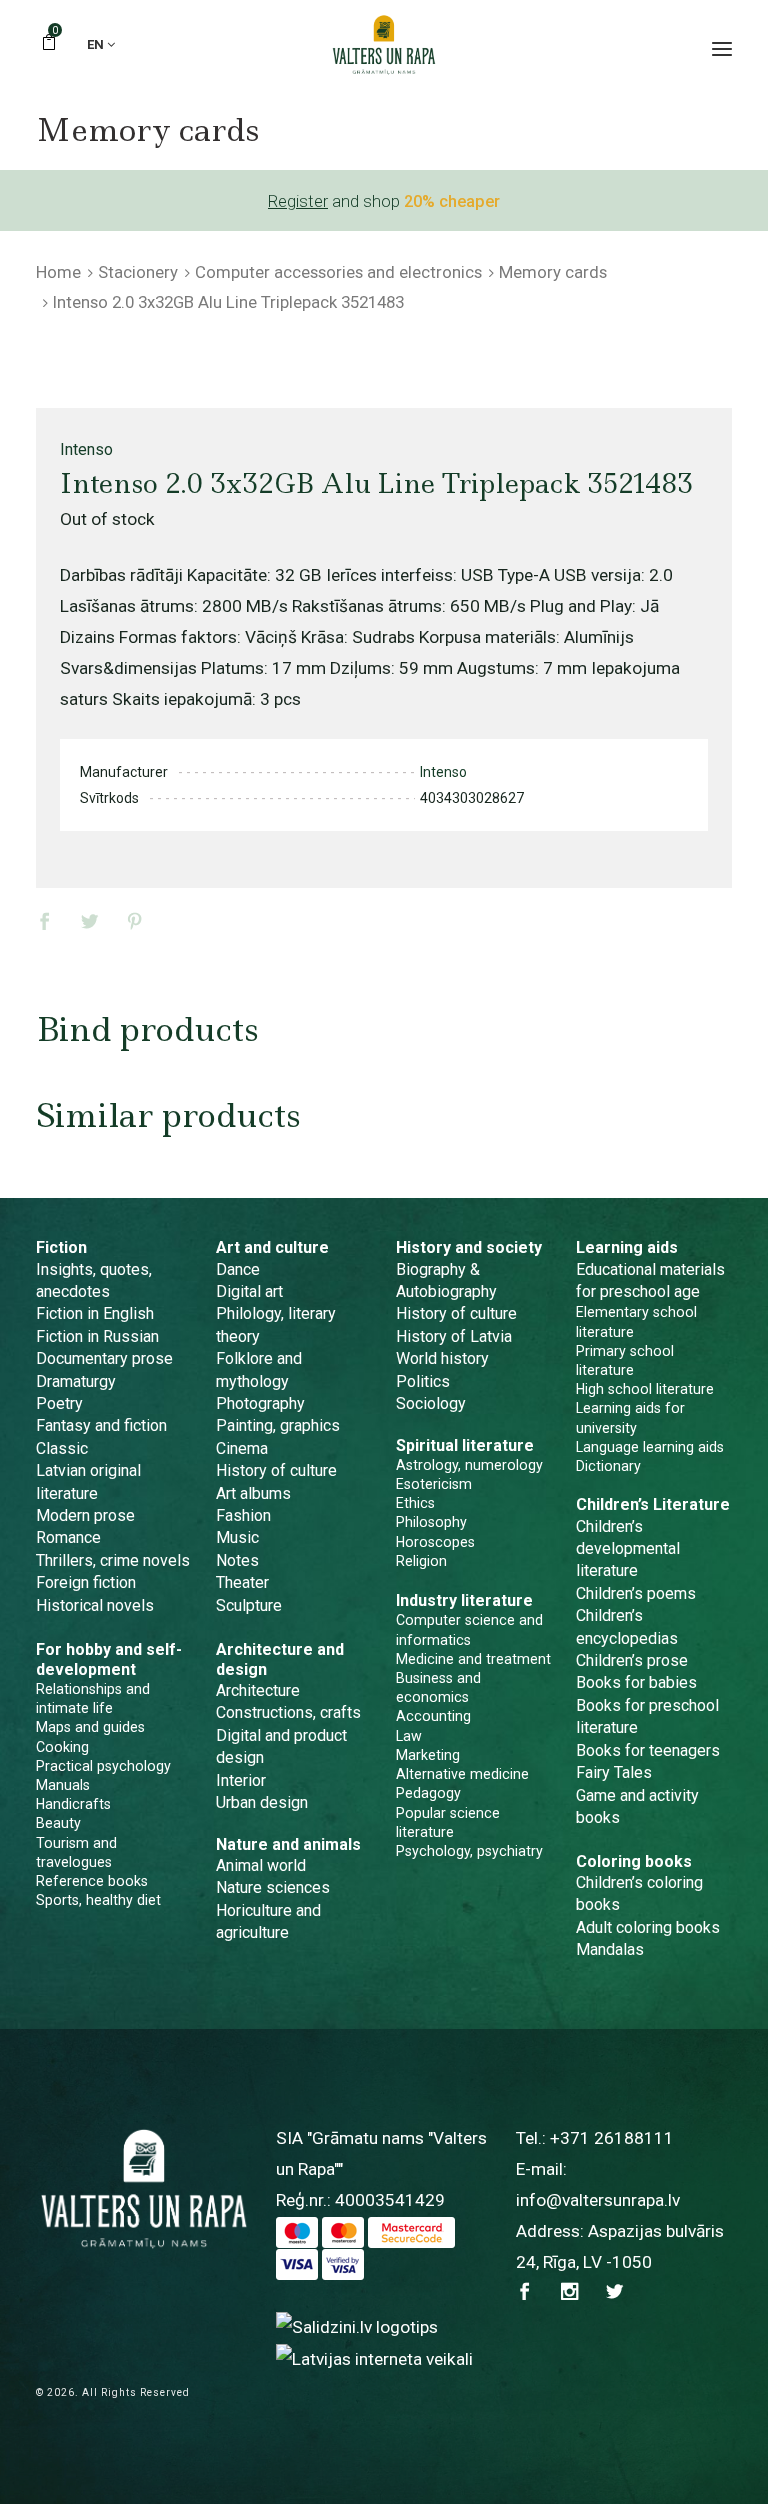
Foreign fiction (86, 1582)
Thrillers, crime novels (113, 1560)
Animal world (261, 1865)
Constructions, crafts (288, 1712)
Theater (242, 1582)
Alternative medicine (462, 1774)
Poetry (59, 1403)
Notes (237, 1560)
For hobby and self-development (109, 1659)
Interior (241, 1780)
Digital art (249, 1291)
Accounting (433, 1716)
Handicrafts (73, 1804)
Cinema (242, 1448)
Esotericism (434, 1484)
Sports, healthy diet (98, 1900)
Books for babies (636, 1682)
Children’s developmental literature (628, 1549)
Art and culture (272, 1247)
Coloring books (634, 1861)
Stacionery (138, 272)
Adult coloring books (648, 1927)
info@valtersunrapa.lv (598, 2200)
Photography (260, 1403)
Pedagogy (428, 1793)
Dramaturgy (76, 1381)
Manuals (63, 1785)
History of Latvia (454, 1336)
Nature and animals (288, 1844)
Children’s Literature (653, 1504)
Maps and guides (90, 1727)
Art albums (253, 1493)
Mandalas (610, 1949)
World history (442, 1358)
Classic (62, 1448)
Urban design (262, 1802)
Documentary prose (104, 1358)
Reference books (92, 1881)
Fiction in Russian (97, 1336)
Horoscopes (435, 1542)
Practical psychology (103, 1766)
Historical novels (95, 1605)
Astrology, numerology (469, 1465)
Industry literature (464, 1600)
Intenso (86, 449)
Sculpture (249, 1605)
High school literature (645, 1389)
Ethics (415, 1503)
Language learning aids (650, 1447)
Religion (421, 1561)
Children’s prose (632, 1660)
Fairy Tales (614, 1772)
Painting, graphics (278, 1425)
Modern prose (85, 1515)
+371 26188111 (612, 2138)
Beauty (58, 1823)
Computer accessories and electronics (338, 272)
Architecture (258, 1690)
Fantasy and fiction (101, 1425)
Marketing (428, 1755)
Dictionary (608, 1466)
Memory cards (553, 272)
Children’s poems (636, 1593)
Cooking (62, 1747)
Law (409, 1736)
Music (237, 1537)
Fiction (61, 1247)
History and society (469, 1247)
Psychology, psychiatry (469, 1851)
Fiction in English (95, 1313)
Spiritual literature (465, 1445)
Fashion (243, 1515)
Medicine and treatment (473, 1659)
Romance (68, 1537)
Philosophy (431, 1522)
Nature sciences (273, 1887)
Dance (238, 1269)
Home (58, 272)
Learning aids (627, 1247)
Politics (423, 1381)
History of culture (276, 1470)
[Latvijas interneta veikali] (374, 2358)
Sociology (431, 1403)
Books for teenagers (648, 1750)
